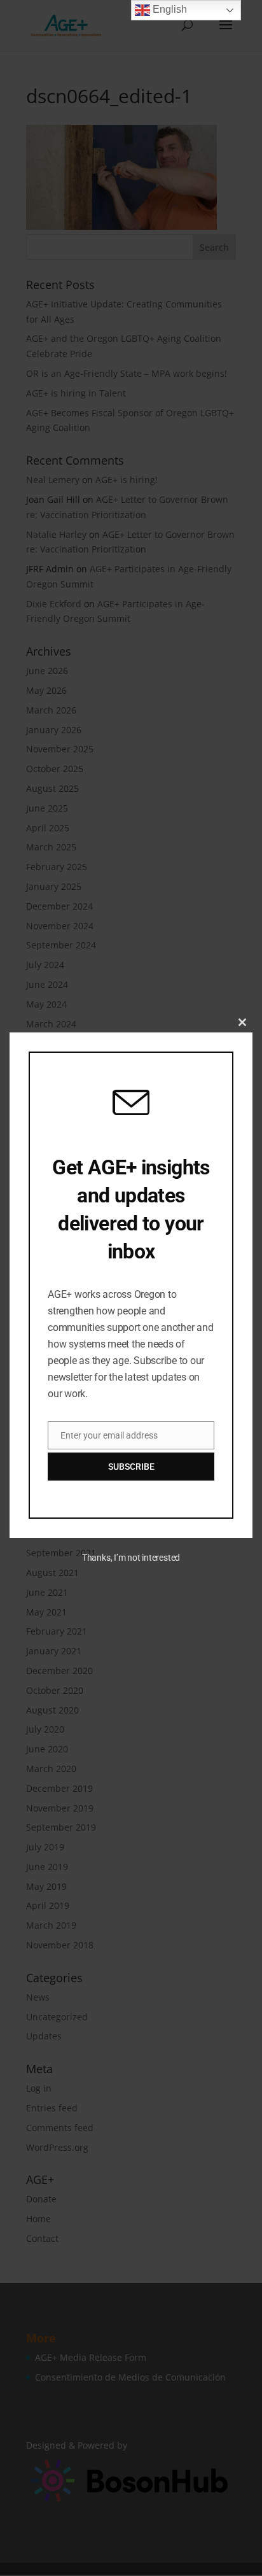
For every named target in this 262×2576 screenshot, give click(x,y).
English (169, 9)
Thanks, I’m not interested (131, 1558)
